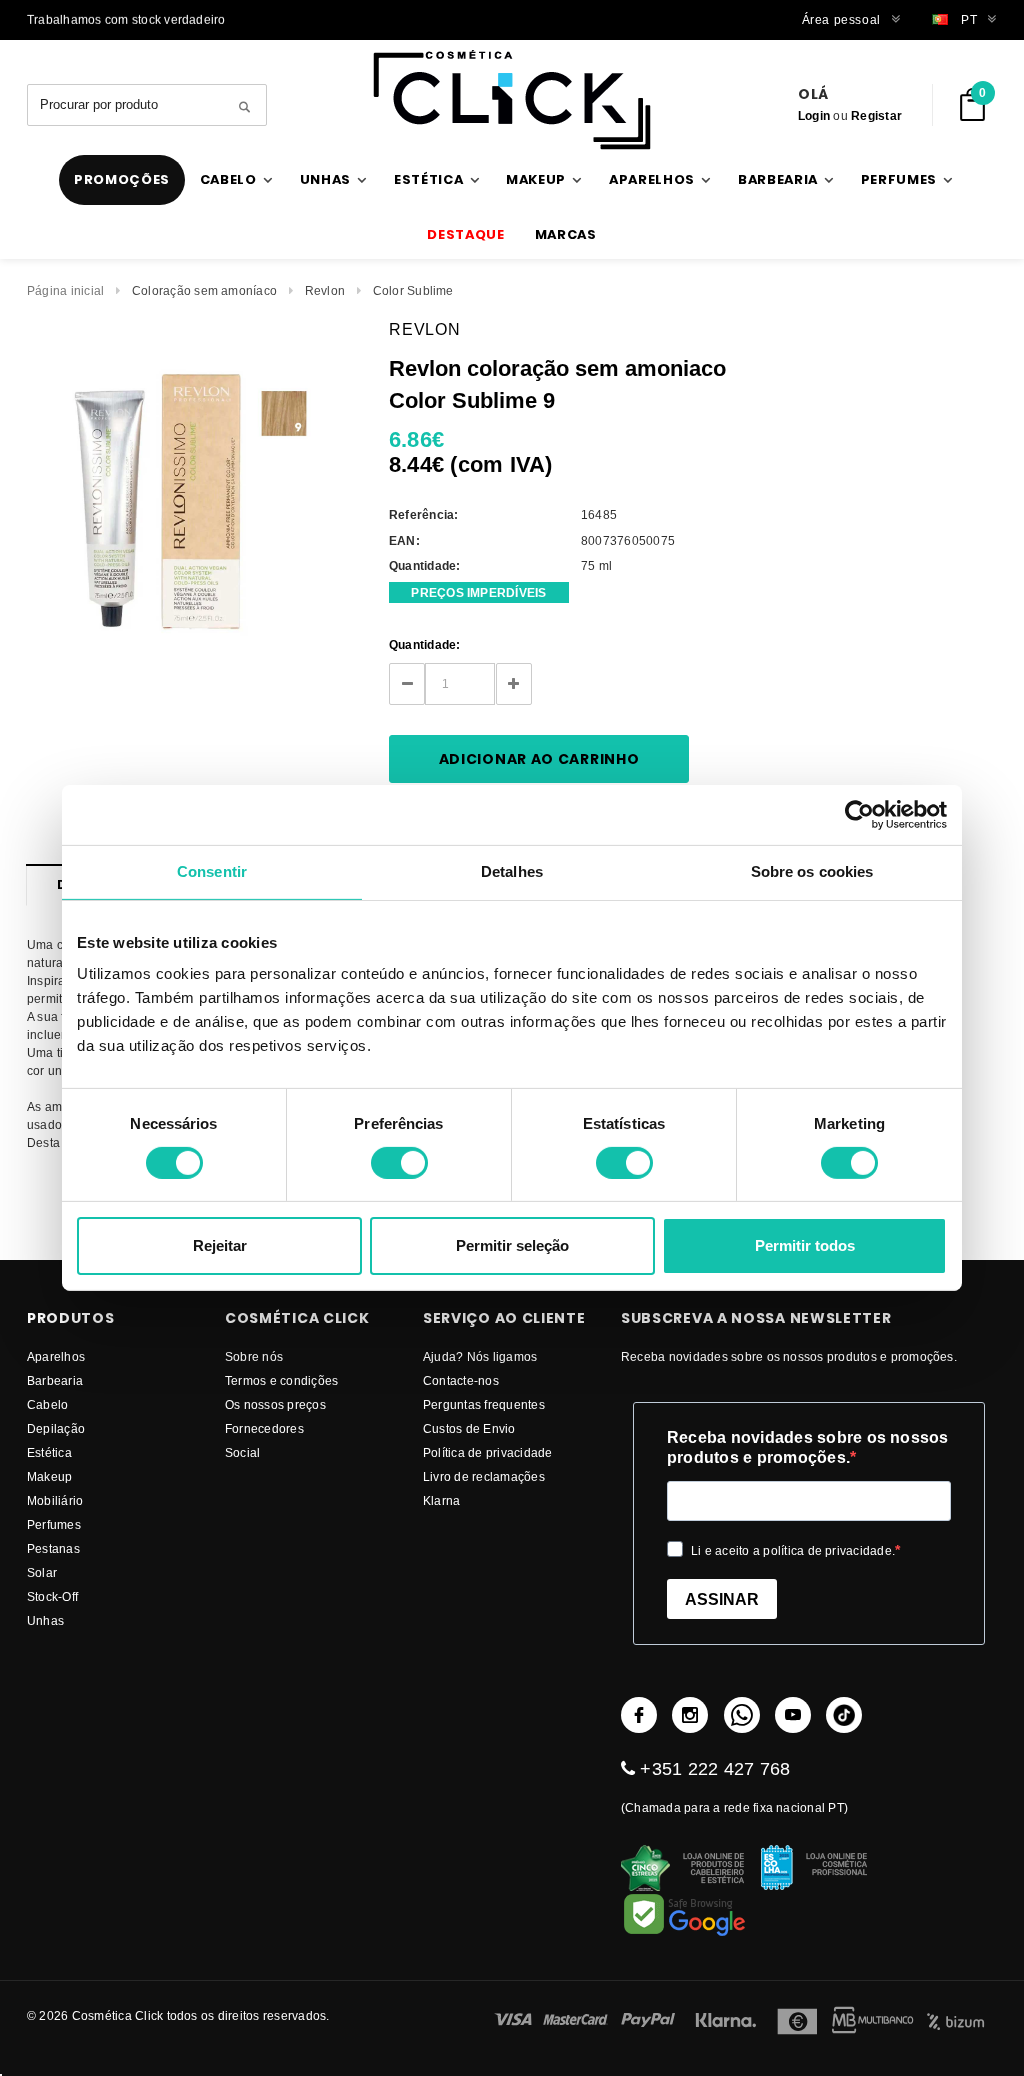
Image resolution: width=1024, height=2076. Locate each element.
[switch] (399, 1163)
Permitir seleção (512, 1245)
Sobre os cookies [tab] (812, 871)
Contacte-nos (461, 1380)
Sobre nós (254, 1356)
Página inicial (65, 290)
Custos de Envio (469, 1428)
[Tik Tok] (844, 1715)
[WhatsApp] (742, 1715)
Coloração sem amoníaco (204, 290)
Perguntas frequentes (484, 1404)
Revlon (325, 290)
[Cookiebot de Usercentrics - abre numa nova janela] (859, 815)
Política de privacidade (488, 1452)
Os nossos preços (275, 1404)
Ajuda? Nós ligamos (480, 1356)
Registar (876, 115)
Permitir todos (805, 1245)
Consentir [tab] (212, 871)
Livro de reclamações (484, 1476)
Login (814, 115)
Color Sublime (413, 290)
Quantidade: (425, 644)
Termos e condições (281, 1380)
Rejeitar (220, 1245)
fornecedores (264, 1428)
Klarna (441, 1500)
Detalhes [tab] (512, 871)
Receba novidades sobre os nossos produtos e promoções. (808, 1447)
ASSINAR (722, 1599)
